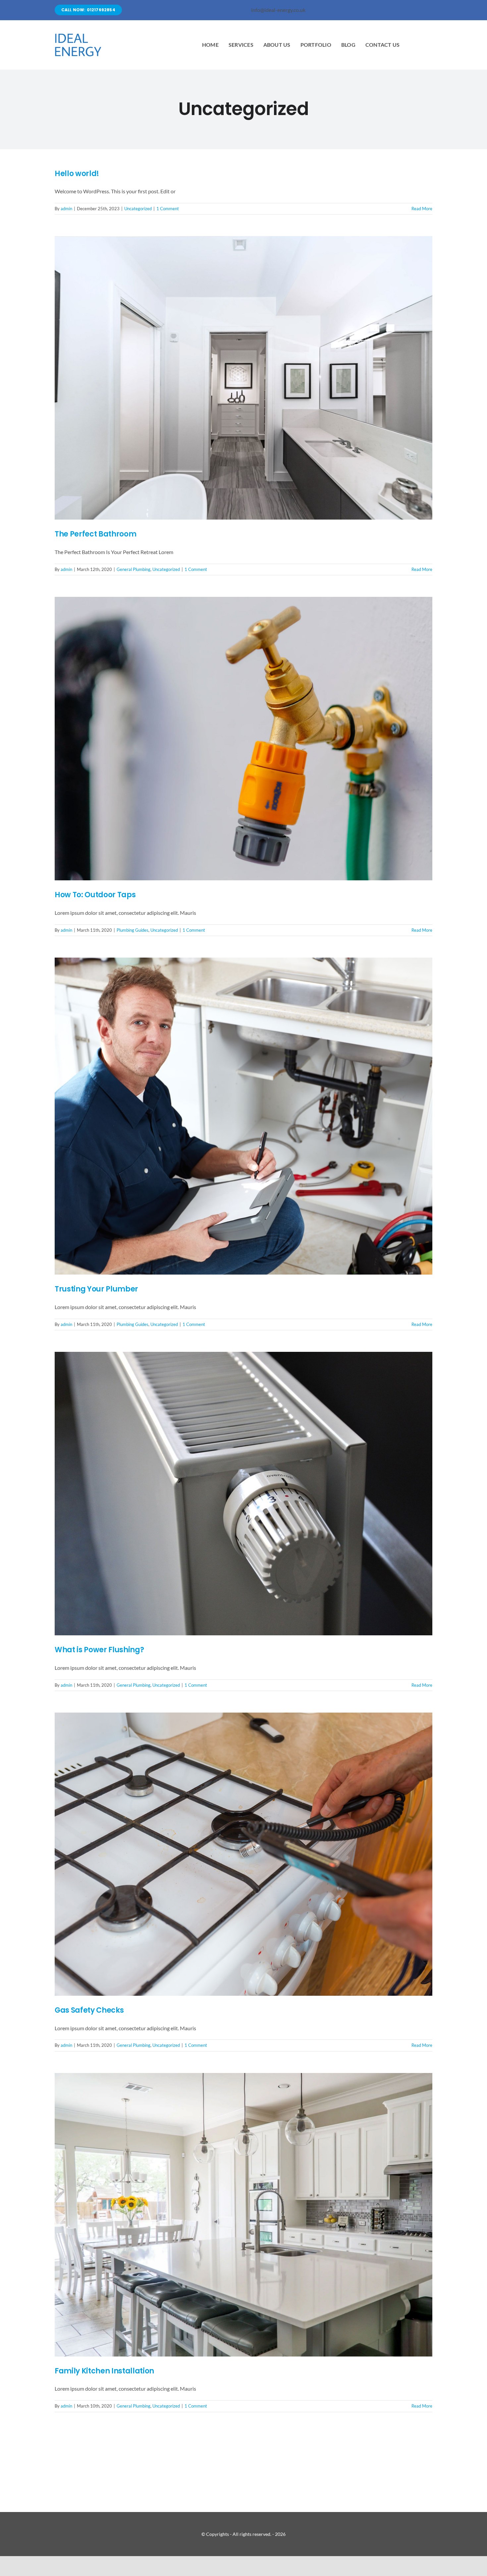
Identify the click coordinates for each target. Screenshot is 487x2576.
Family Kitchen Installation (104, 2371)
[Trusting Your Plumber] (243, 1116)
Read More (422, 209)
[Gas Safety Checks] (243, 1854)
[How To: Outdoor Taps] (243, 739)
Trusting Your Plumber (96, 1289)
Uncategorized (138, 209)
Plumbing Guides (133, 930)
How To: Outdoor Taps (95, 895)
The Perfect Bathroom (95, 534)
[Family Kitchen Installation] (243, 2215)
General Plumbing (134, 569)
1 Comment (168, 209)
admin (66, 209)
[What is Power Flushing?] (243, 1494)
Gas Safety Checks (89, 2010)
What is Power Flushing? (99, 1650)
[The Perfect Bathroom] (243, 378)
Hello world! (77, 174)
